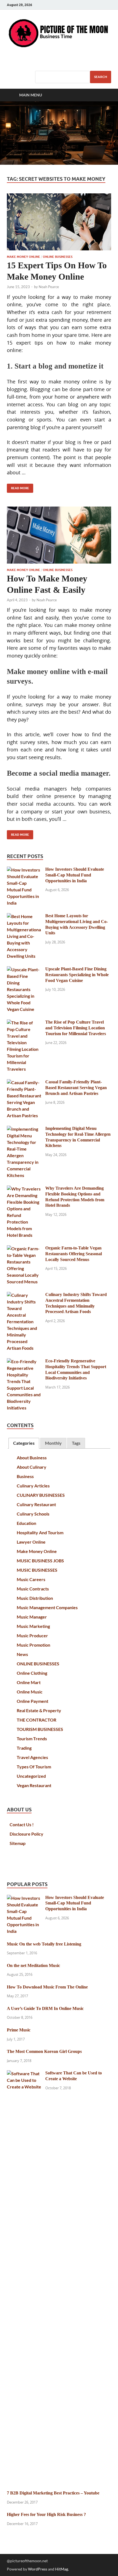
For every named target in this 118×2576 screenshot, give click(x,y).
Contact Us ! (22, 1824)
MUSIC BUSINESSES (37, 1570)
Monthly (53, 1443)
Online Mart (29, 1682)
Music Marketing (33, 1626)
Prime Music (19, 2030)
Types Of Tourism (34, 1767)
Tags (76, 1443)
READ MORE (18, 487)
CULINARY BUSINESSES (41, 1495)
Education (26, 1523)
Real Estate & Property (39, 1710)
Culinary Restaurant (36, 1504)
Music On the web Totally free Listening (44, 1944)
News (22, 1654)
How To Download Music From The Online (47, 1987)
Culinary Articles (33, 1486)
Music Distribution (35, 1598)
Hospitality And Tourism (40, 1532)
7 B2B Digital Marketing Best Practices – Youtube (53, 2493)
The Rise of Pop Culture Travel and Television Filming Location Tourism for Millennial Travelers (76, 1028)
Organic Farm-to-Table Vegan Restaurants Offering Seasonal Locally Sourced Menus (74, 1254)
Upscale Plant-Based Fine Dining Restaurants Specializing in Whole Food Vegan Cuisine (77, 975)
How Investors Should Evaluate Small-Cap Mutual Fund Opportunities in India (75, 875)
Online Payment (33, 1701)
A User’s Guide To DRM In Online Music (45, 2008)
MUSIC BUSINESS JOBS (40, 1561)
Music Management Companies (47, 1607)
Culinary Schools (33, 1514)
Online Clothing (32, 1673)
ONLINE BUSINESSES (58, 257)
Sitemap (18, 1843)
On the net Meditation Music (33, 1965)
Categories (24, 1443)
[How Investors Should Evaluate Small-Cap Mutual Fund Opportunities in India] (24, 870)
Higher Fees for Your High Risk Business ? (46, 2514)
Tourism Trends (32, 1738)
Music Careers (31, 1579)
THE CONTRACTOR (36, 1720)
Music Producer (32, 1635)
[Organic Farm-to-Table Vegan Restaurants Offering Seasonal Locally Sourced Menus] (24, 1248)
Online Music (30, 1692)
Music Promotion (33, 1645)
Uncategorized (31, 1776)
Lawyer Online (31, 1542)
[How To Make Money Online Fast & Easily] (59, 535)
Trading (24, 1748)
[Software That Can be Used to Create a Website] (24, 2073)
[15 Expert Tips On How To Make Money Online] (59, 222)
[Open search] (104, 95)
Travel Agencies (32, 1757)
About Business (32, 1458)
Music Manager (32, 1617)
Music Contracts (33, 1589)
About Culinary (32, 1467)
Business (25, 1476)
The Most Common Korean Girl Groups (44, 2051)
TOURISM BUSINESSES (40, 1729)
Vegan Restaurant (34, 1785)
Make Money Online (23, 257)
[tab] (24, 1443)
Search (101, 77)
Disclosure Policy (26, 1834)
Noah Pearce (49, 287)
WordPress (38, 2569)
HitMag (62, 2569)
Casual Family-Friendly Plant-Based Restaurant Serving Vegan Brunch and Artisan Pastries (76, 1088)
